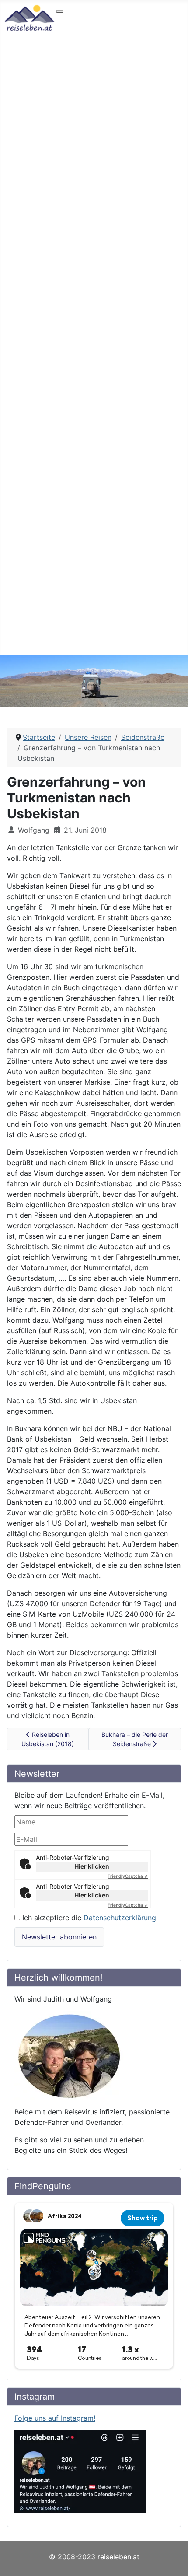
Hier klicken (92, 1866)
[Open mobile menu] (60, 11)
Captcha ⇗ (128, 1876)
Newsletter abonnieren (59, 1937)
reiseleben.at (118, 2557)
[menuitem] (87, 19)
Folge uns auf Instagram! (55, 2418)
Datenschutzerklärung (120, 1918)
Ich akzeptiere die (88, 1918)
